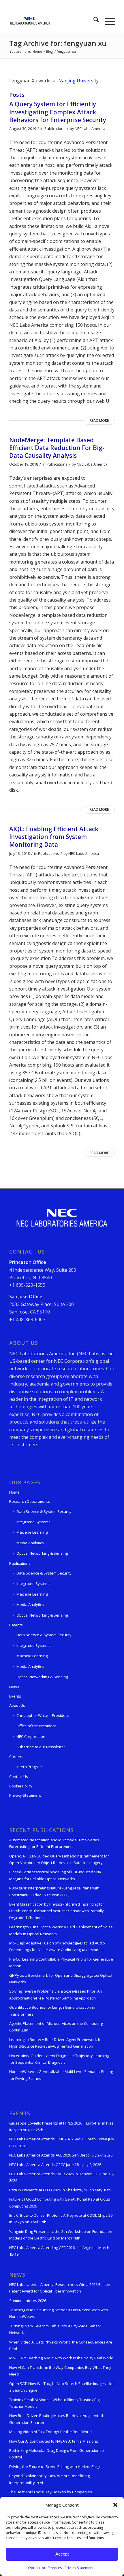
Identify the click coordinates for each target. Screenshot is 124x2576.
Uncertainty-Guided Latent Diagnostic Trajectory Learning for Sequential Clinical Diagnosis (59, 2059)
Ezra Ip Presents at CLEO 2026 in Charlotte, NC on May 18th (60, 2190)
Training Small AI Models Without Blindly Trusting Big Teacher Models (54, 2403)
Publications (55, 128)
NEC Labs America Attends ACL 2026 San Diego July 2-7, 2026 (61, 2155)
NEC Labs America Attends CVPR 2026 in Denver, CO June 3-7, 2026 (62, 2177)
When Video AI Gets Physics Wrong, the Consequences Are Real (61, 2345)
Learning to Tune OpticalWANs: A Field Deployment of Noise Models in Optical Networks (61, 1930)
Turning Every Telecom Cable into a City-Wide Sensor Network (55, 2329)
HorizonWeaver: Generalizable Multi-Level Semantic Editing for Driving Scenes (61, 2075)
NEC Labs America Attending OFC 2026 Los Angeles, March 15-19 (59, 2251)
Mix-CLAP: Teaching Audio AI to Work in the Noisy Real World (61, 2358)
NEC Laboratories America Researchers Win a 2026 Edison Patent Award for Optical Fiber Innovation (60, 2288)
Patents (16, 1625)
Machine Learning (32, 1532)
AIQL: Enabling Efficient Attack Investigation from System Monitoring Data (54, 837)
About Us (17, 1705)
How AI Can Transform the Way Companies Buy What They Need (60, 2371)
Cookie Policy (21, 1786)
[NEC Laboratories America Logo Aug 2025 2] (51, 20)
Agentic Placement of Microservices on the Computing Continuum (56, 2027)
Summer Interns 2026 (28, 2301)
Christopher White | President (43, 1715)
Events (15, 1696)
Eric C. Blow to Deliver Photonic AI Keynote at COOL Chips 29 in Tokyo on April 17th (61, 2219)
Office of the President (36, 1726)
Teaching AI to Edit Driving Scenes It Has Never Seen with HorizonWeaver (59, 2313)
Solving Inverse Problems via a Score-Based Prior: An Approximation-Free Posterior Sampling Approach (56, 1994)
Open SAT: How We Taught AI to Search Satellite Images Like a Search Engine (61, 2387)
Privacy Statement (79, 2568)
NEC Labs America (90, 128)
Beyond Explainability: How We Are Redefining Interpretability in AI (49, 2479)
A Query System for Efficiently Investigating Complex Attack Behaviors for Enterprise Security (58, 112)
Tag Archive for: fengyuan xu (58, 43)
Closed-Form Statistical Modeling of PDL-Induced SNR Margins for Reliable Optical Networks (55, 1875)
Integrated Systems (33, 1522)
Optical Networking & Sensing (42, 1553)
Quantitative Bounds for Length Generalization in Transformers (52, 2011)
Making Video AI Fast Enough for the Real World (50, 2432)
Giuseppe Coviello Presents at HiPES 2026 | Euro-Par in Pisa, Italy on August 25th (62, 2126)
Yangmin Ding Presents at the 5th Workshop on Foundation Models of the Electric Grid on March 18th (61, 2235)
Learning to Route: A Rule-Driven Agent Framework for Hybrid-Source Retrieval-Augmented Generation (56, 2043)
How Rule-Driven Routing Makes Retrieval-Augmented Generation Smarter (56, 2419)
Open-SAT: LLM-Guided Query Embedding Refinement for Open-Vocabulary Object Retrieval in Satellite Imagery (59, 1859)
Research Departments (30, 1501)
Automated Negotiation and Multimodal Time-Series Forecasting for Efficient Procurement (54, 1843)
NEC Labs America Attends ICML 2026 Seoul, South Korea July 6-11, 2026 (62, 2142)
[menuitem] (93, 20)
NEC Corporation (31, 1736)
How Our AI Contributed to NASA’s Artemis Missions (54, 2441)
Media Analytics (30, 1543)
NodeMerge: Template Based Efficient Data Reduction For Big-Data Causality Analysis (57, 448)
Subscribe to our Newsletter (41, 1747)
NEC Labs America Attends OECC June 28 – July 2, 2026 (55, 2165)
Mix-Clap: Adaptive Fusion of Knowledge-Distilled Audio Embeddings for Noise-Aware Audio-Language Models (57, 1946)
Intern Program (30, 1767)
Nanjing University (78, 81)
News (14, 1687)
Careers (16, 1757)
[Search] (93, 20)
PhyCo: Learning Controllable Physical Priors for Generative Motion (61, 1962)
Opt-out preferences (45, 2568)
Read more (99, 420)
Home (14, 1492)
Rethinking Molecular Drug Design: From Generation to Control (57, 2454)
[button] (115, 2505)
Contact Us (19, 1776)
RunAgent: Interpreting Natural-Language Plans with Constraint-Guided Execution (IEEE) (54, 1891)
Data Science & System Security (44, 1511)
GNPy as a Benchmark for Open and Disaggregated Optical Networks (61, 1979)
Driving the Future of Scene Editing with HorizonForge (55, 2467)
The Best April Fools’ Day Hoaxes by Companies (51, 2492)
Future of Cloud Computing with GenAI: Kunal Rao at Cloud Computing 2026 (60, 2202)
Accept (62, 2554)
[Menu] (107, 20)
